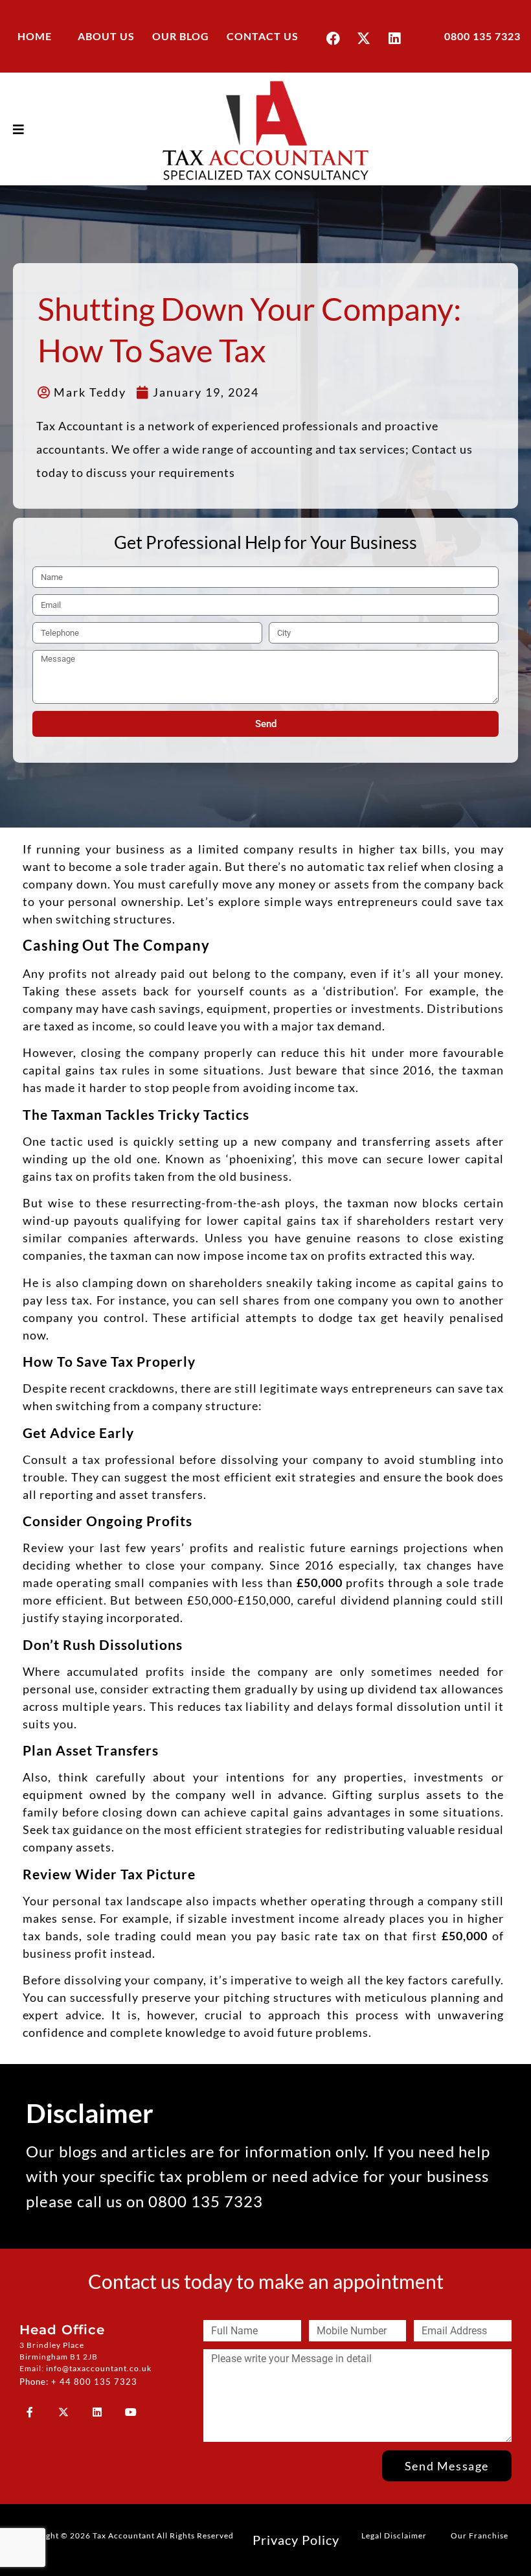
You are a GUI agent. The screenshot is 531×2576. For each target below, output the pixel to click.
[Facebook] (333, 38)
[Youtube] (131, 2412)
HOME (35, 36)
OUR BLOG (181, 36)
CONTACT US (263, 36)
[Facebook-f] (30, 2412)
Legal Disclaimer (394, 2535)
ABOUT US (106, 36)
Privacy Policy (296, 2540)
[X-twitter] (364, 38)
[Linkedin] (394, 38)
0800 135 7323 (482, 36)
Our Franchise (480, 2535)
